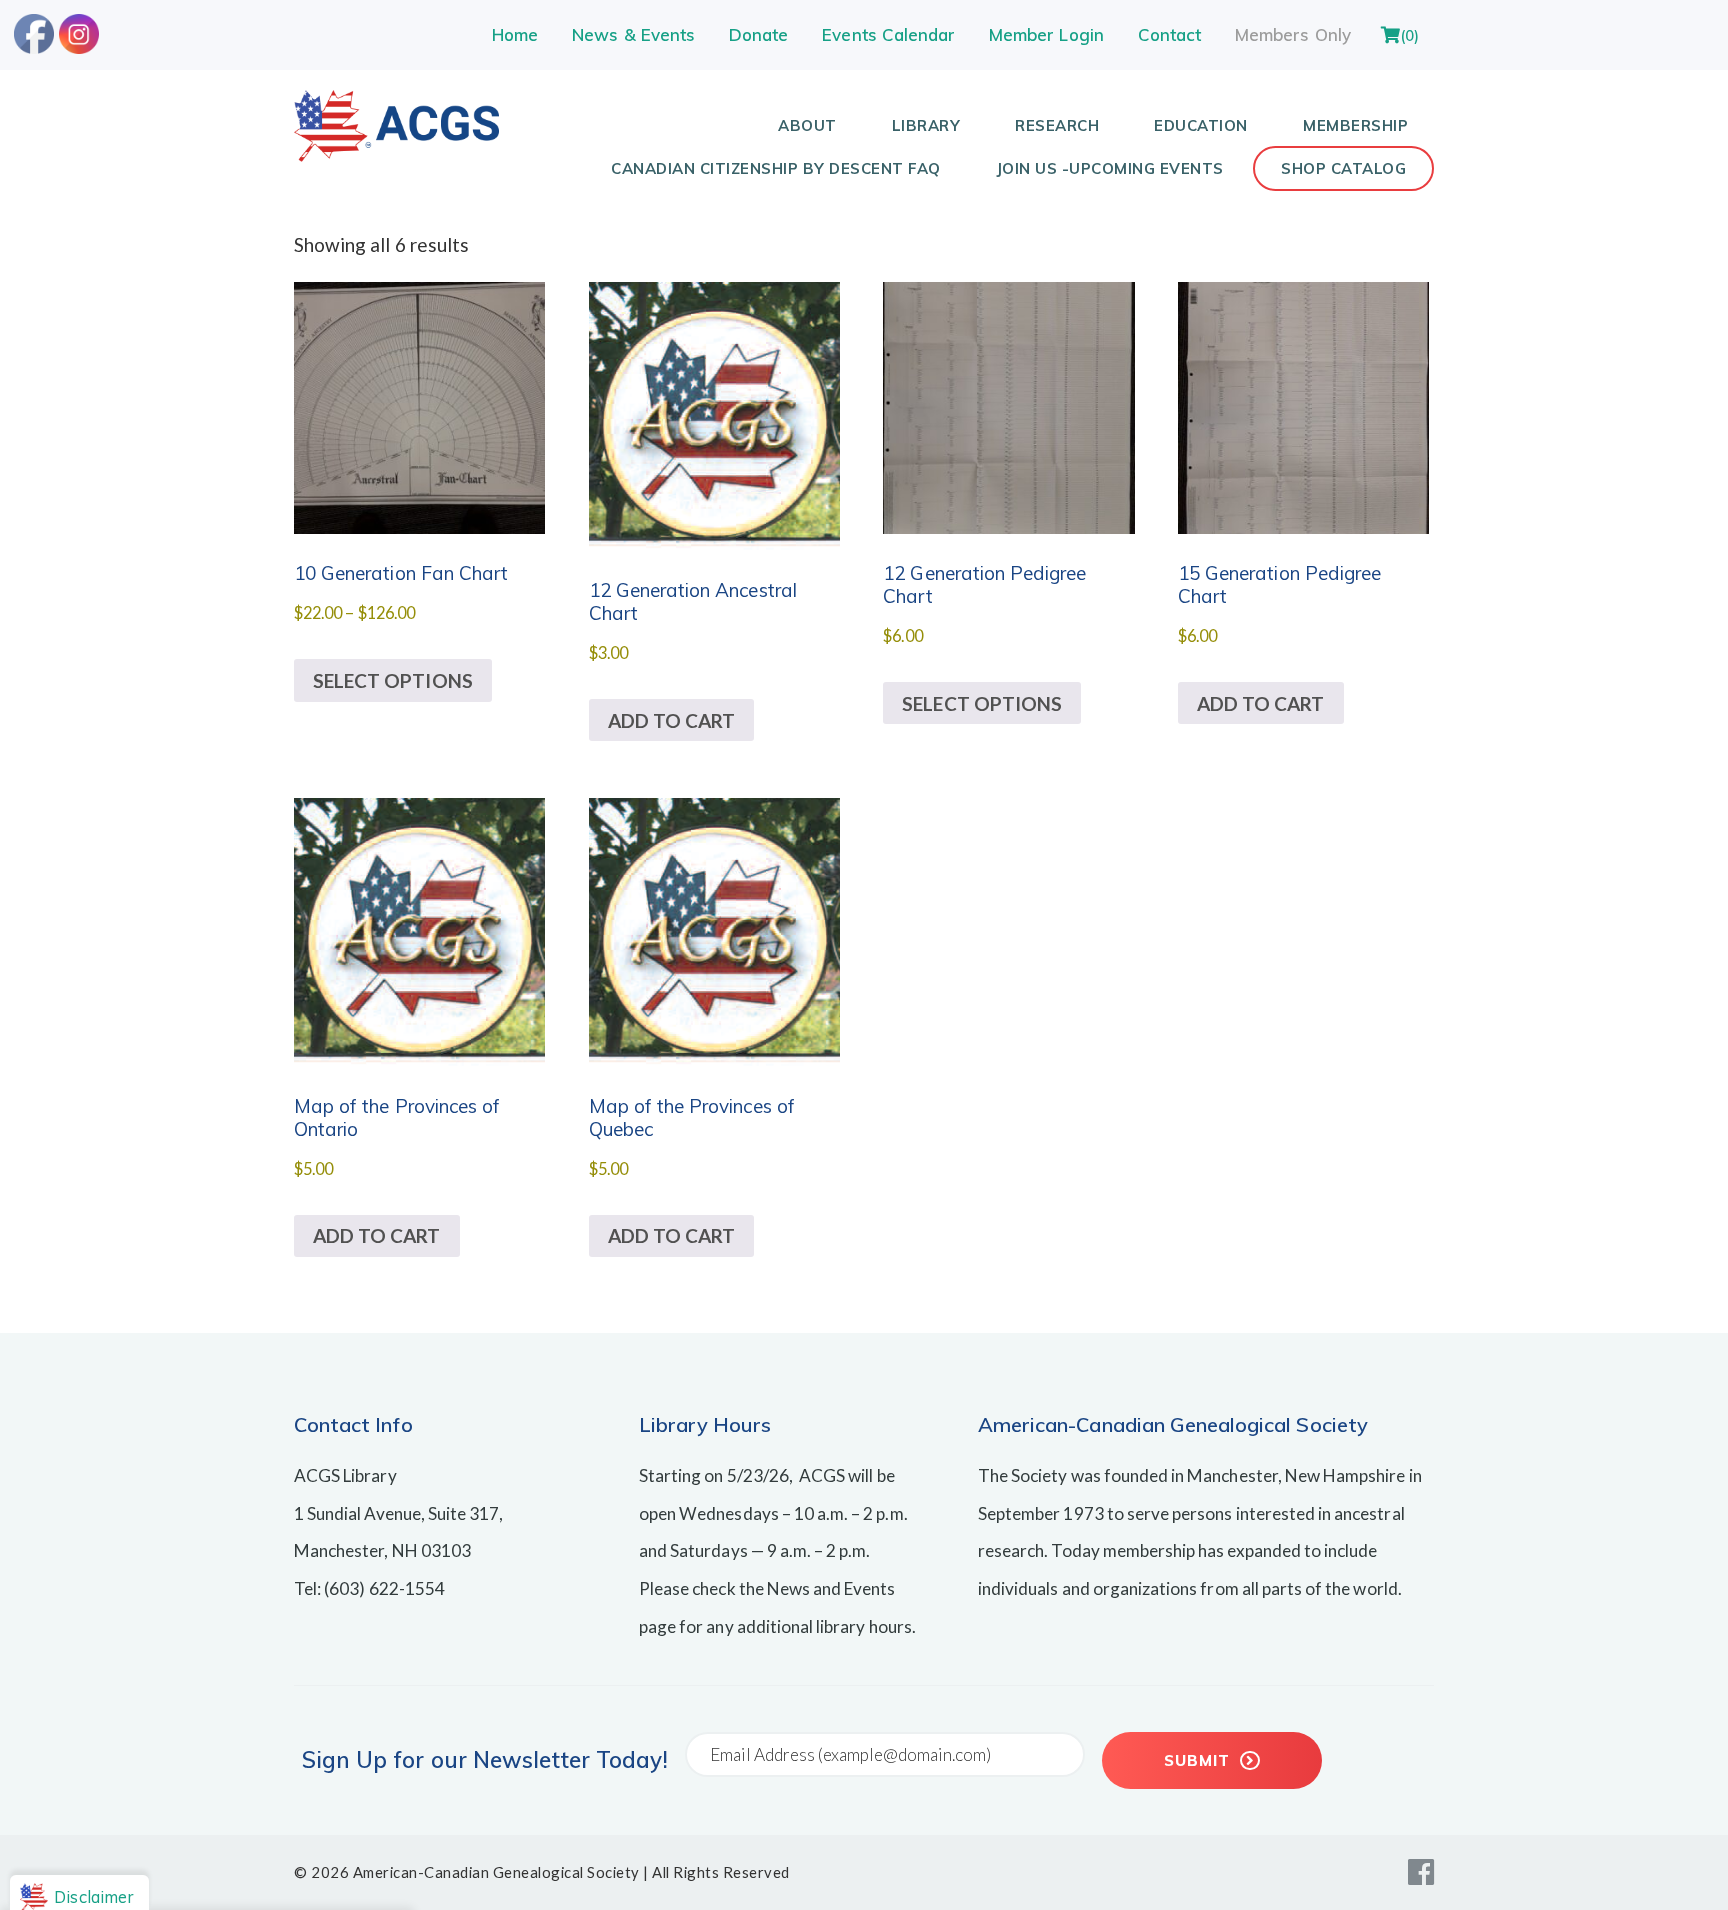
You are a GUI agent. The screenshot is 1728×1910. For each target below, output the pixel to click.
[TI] (396, 154)
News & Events (633, 34)
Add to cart (672, 720)
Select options (393, 680)
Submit (1199, 1760)
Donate (758, 34)
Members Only (1293, 34)
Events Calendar (888, 34)
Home (515, 34)
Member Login (1046, 34)
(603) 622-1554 (384, 1588)
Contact (1169, 34)
